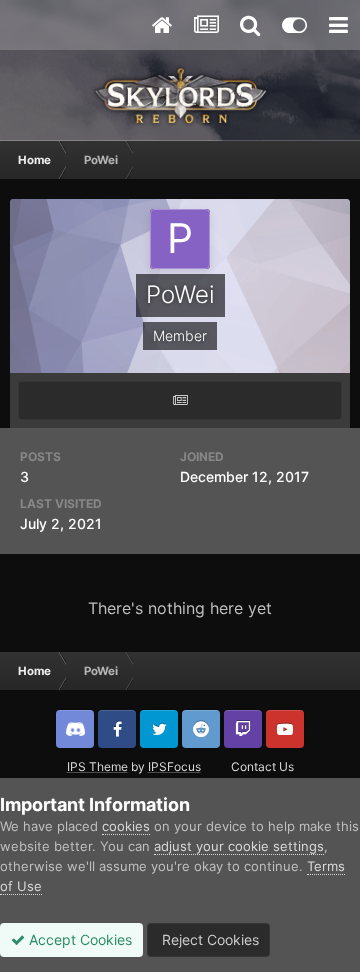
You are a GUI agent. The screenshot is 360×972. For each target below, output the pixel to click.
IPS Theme (97, 766)
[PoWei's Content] (180, 400)
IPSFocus (174, 766)
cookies (126, 826)
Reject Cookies (208, 939)
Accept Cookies (78, 939)
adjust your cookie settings (239, 846)
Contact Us (262, 766)
